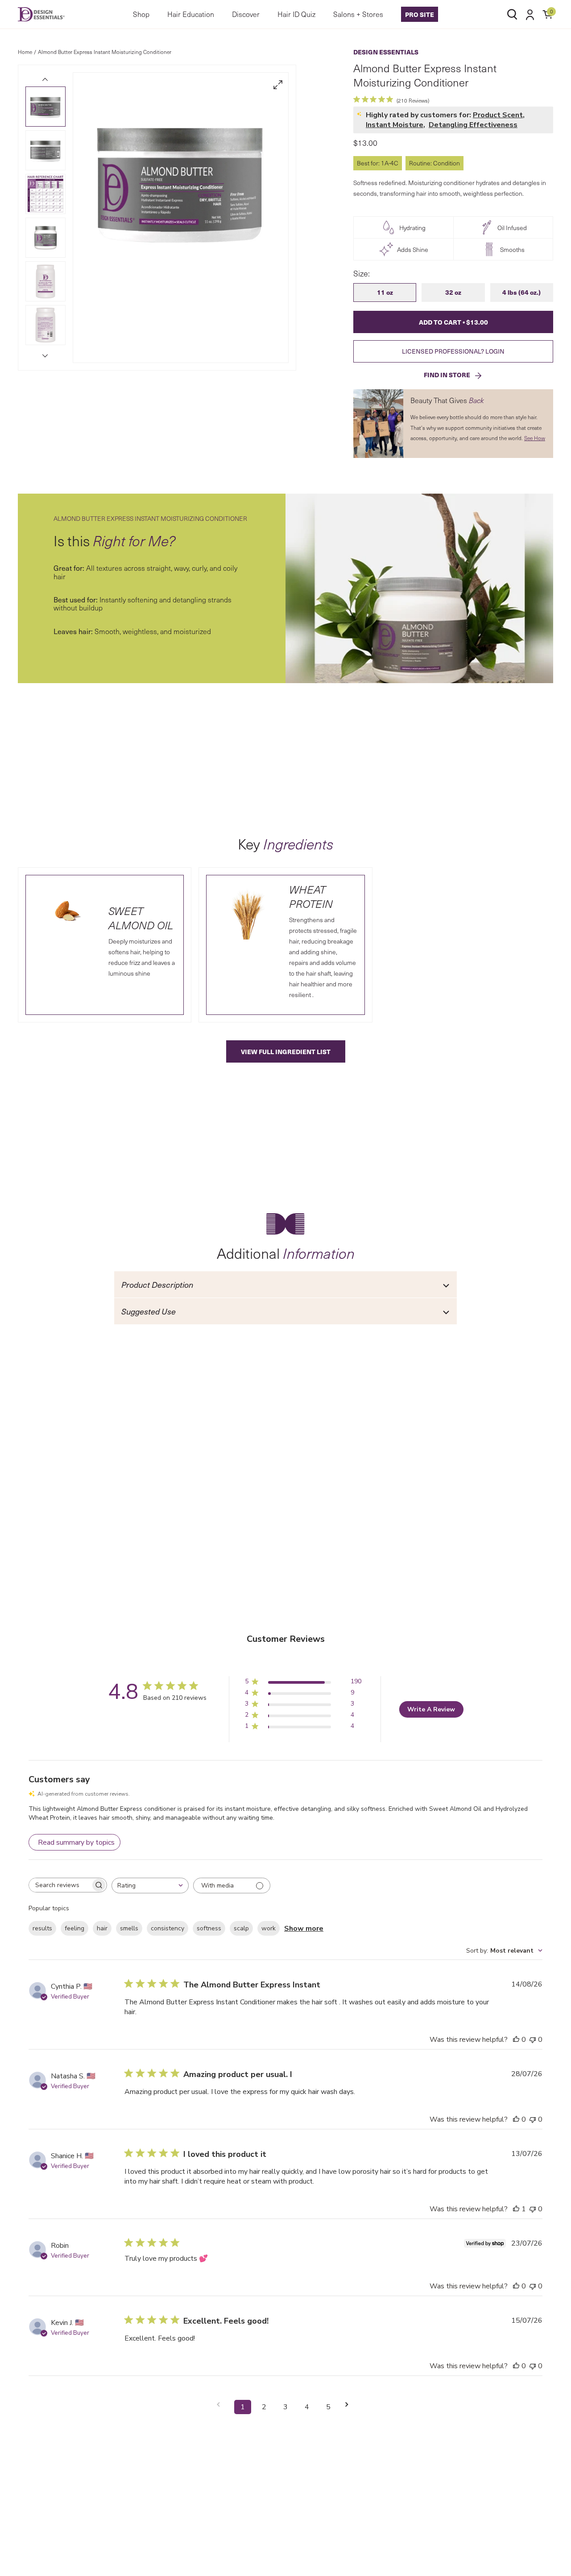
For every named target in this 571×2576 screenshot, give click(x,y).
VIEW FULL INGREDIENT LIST (286, 1051)
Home (25, 52)
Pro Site (420, 14)
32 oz (453, 292)
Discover (246, 14)
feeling (74, 1928)
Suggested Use (149, 1311)
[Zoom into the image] (278, 85)
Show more (304, 1929)
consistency (168, 1928)
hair (102, 1928)
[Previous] (46, 79)
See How (535, 438)
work (269, 1928)
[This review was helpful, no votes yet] (516, 2040)
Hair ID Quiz (296, 14)
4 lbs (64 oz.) (521, 292)
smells (129, 1928)
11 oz (385, 292)
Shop (141, 14)
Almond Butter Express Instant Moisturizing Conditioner (105, 52)
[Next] (46, 356)
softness (209, 1928)
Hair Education (191, 14)
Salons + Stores (358, 14)
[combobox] (150, 1886)
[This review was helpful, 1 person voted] (516, 2209)
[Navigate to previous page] (221, 2405)
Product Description (157, 1284)
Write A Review (431, 1709)
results (42, 1928)
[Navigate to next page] (350, 2405)
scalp (241, 1928)
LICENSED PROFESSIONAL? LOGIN (453, 351)
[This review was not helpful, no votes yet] (533, 2040)
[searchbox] (60, 1885)
